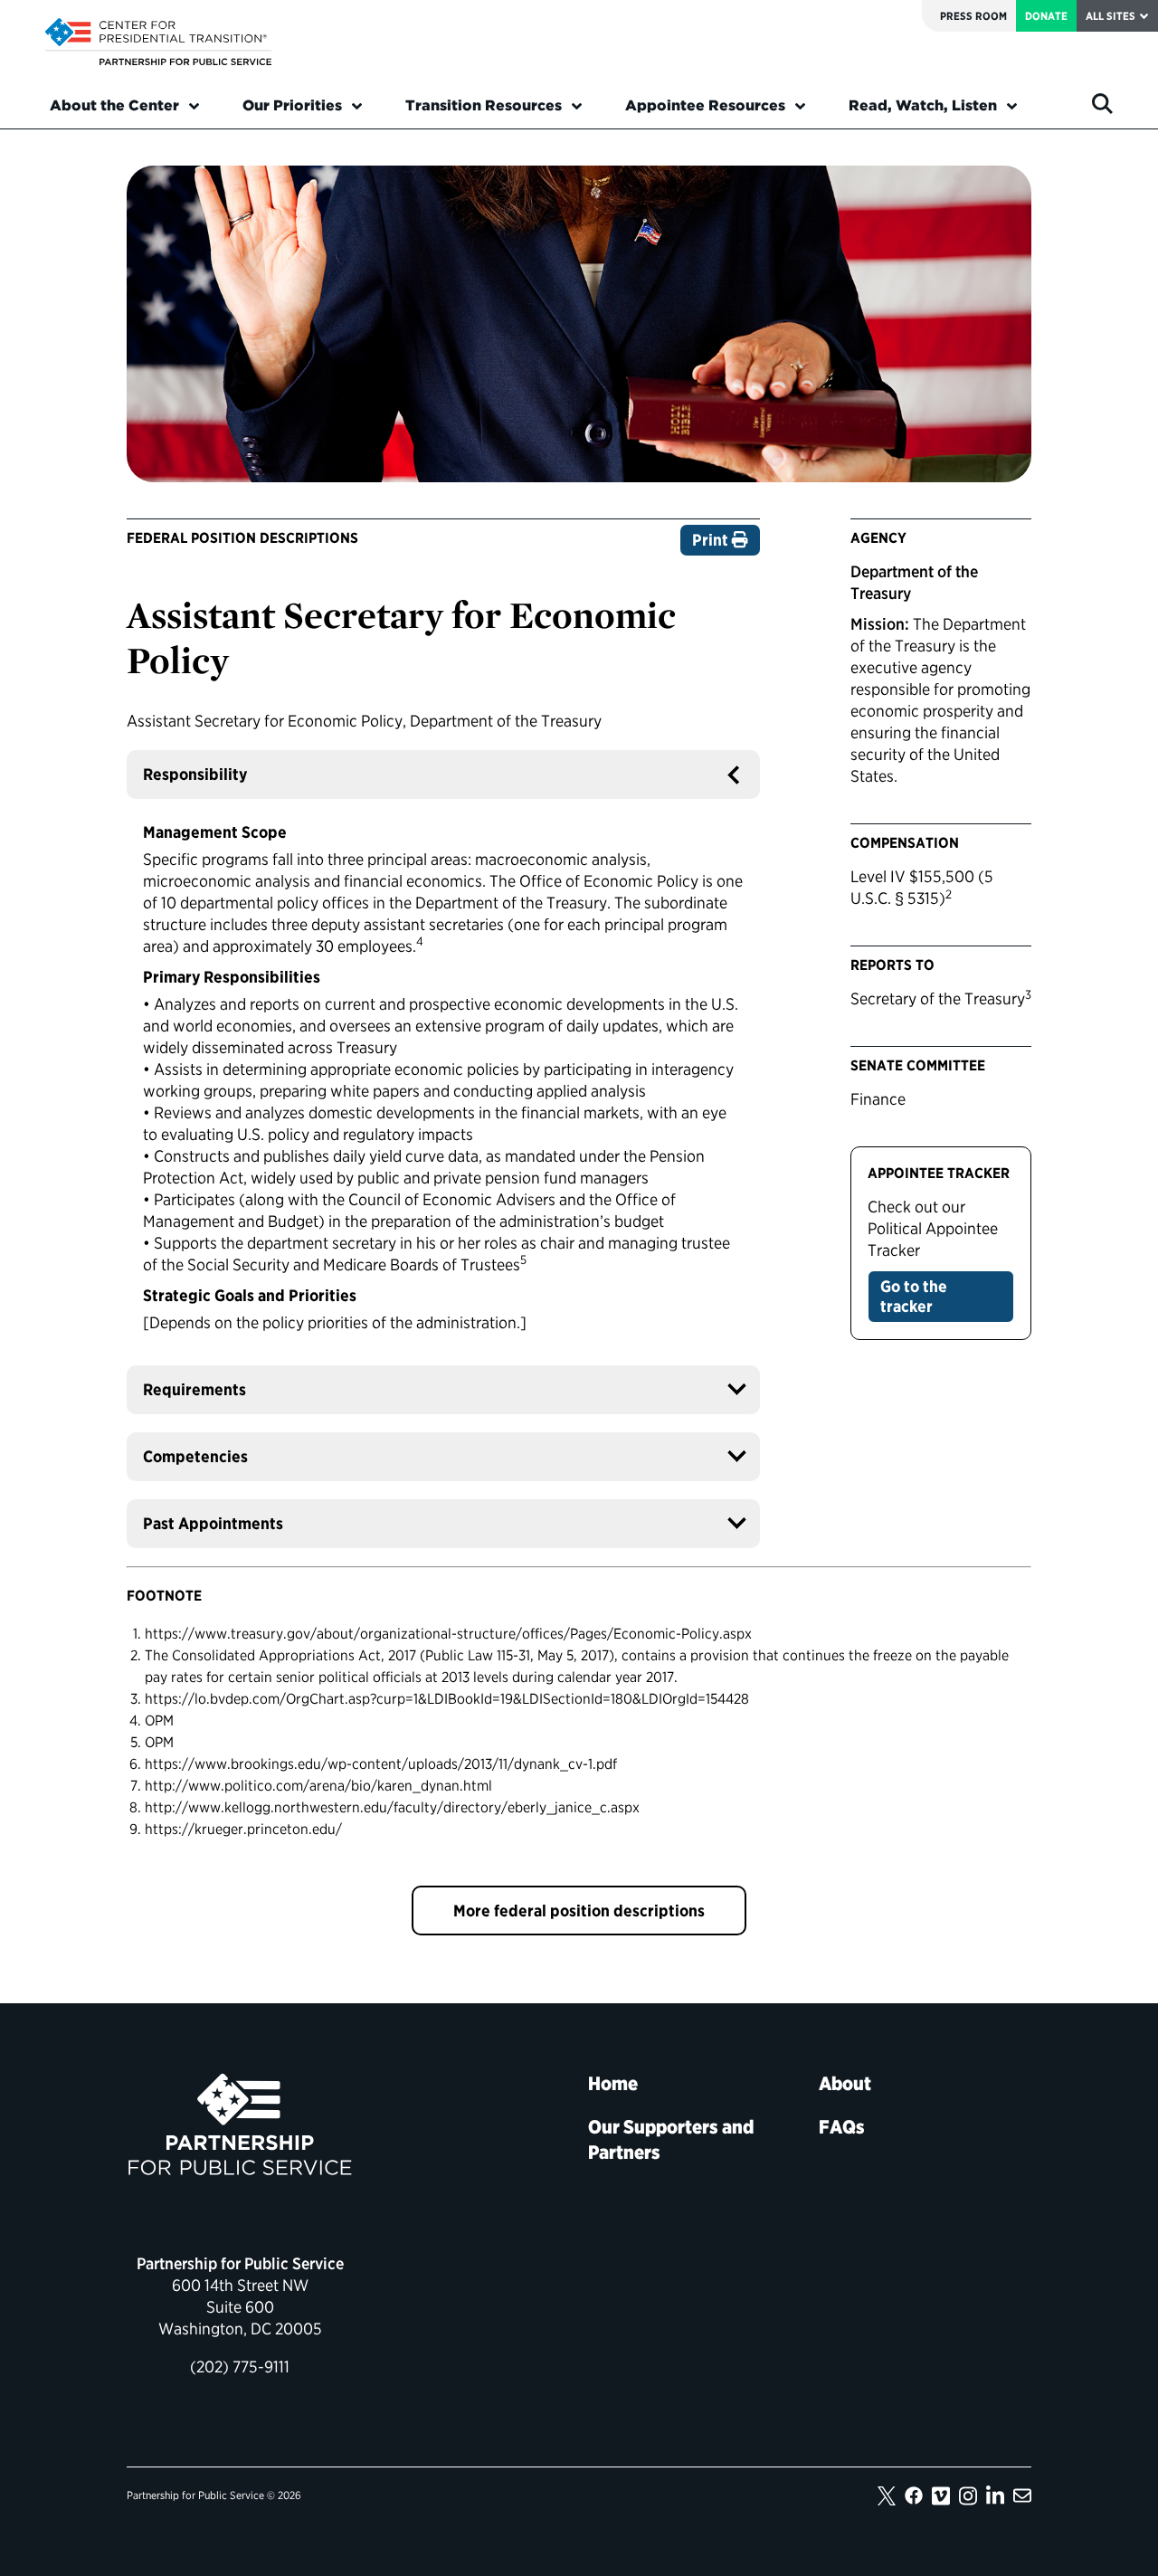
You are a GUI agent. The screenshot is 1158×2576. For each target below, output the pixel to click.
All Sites (1111, 16)
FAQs (842, 2127)
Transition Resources (484, 105)
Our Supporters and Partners (671, 2139)
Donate (1046, 16)
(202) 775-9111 (240, 2367)
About (845, 2083)
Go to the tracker (914, 1296)
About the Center (114, 105)
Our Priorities (292, 105)
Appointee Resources (705, 105)
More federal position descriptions (579, 1911)
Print (712, 540)
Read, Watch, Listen (923, 105)
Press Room (973, 16)
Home (613, 2083)
